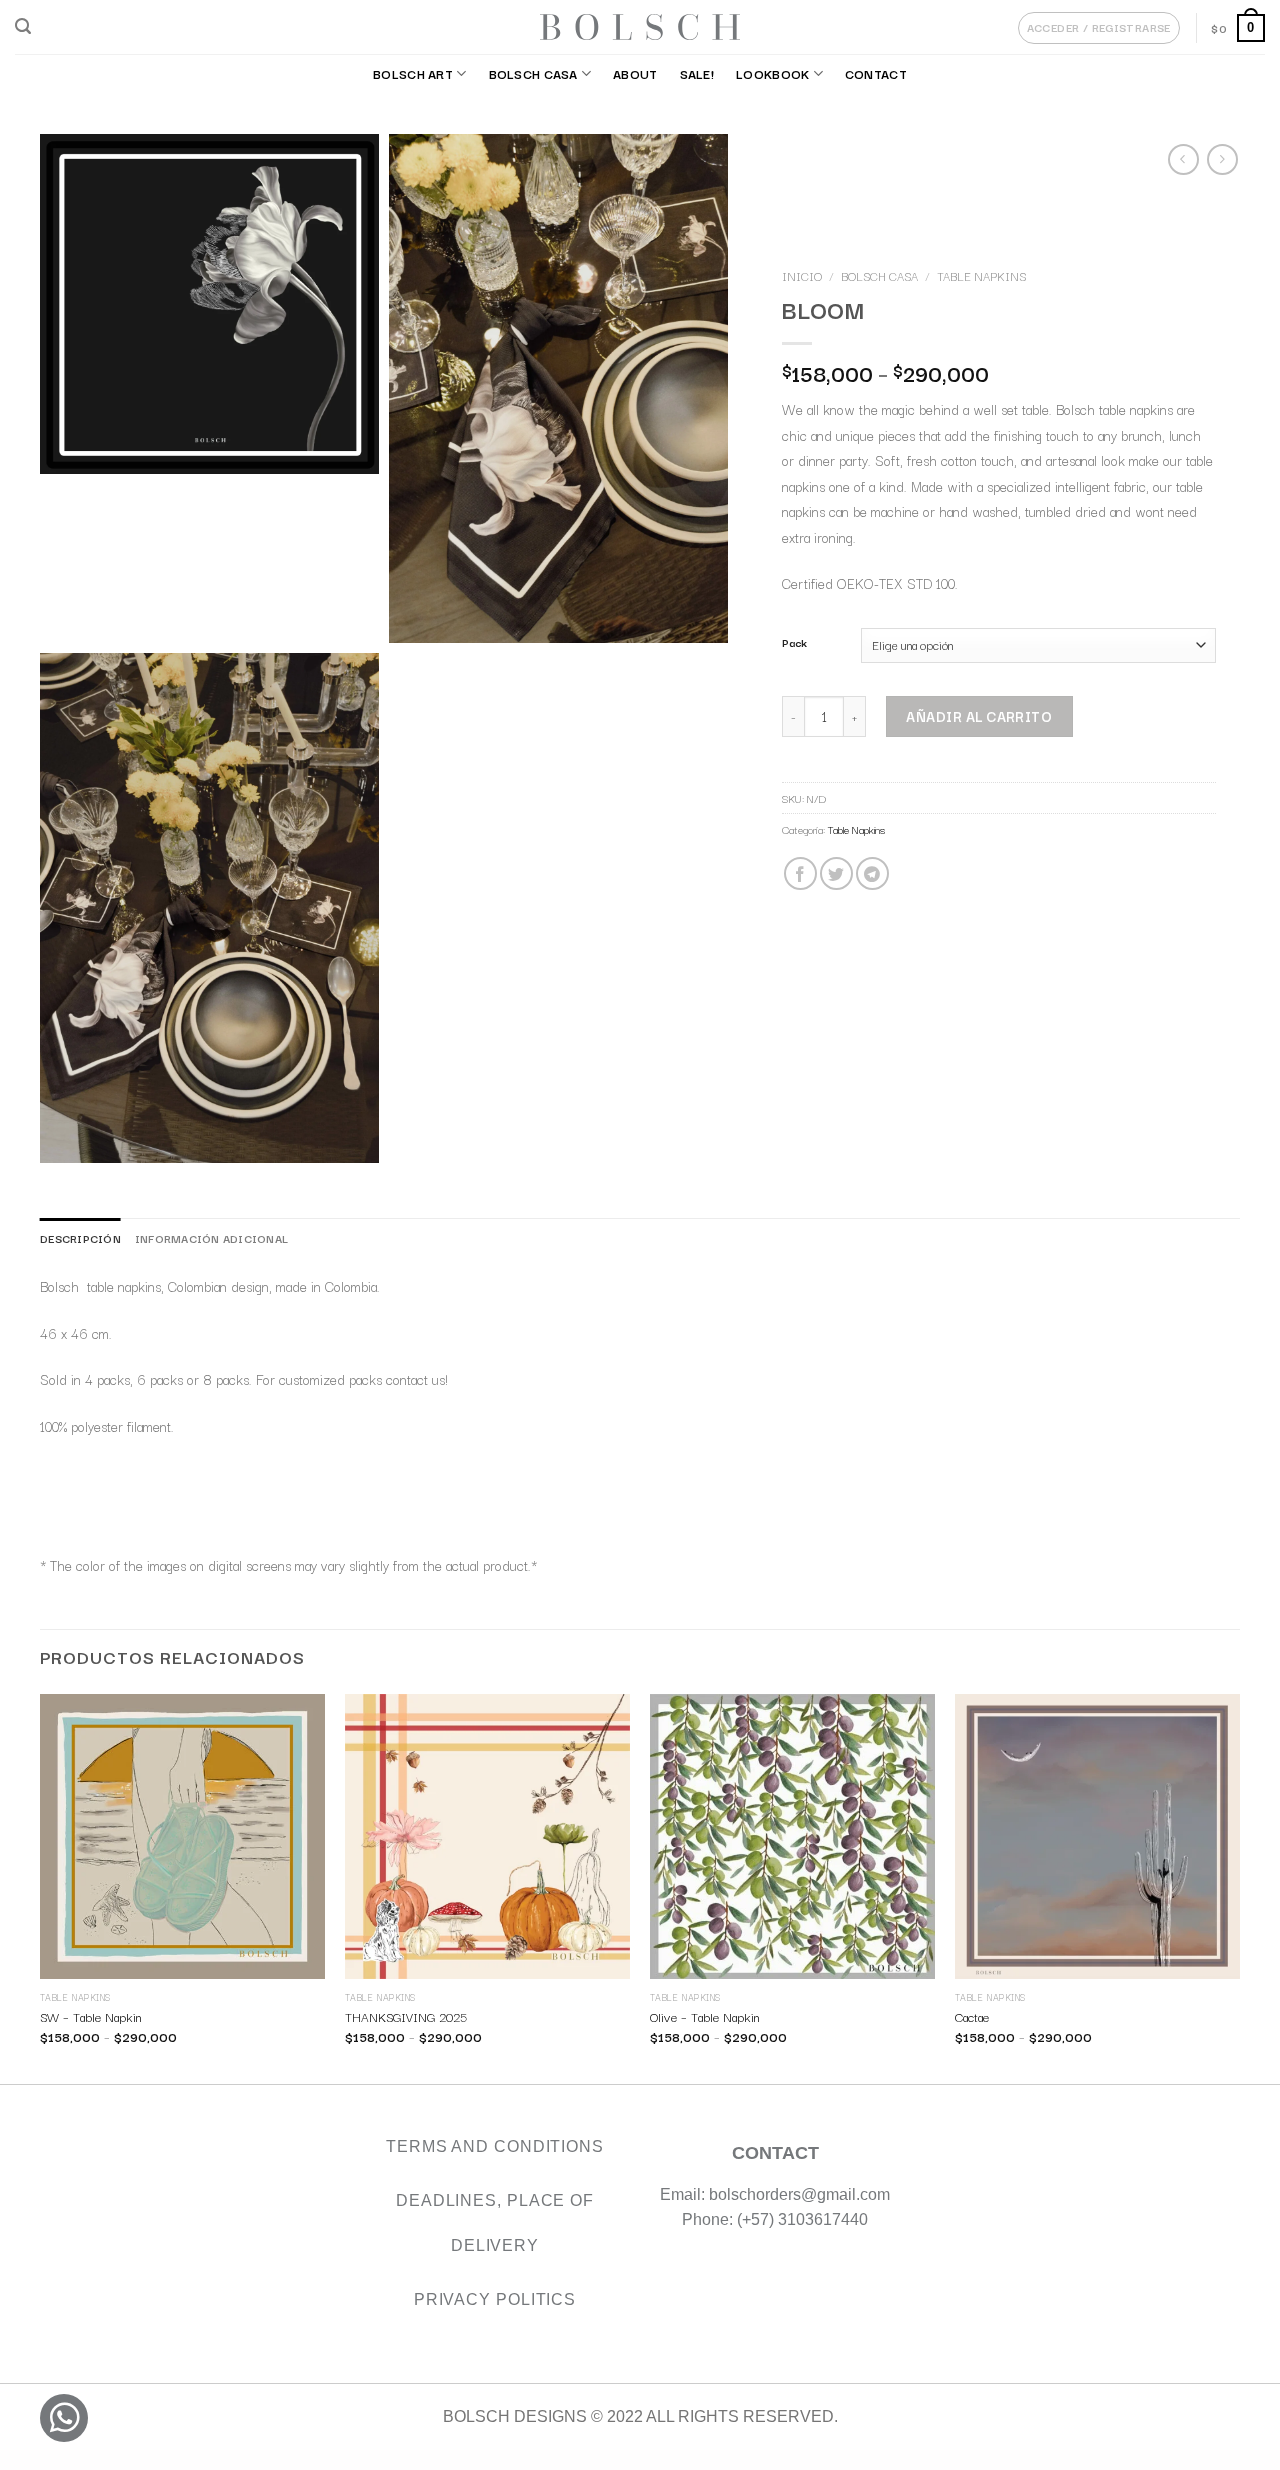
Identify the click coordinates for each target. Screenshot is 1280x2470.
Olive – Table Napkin (705, 2017)
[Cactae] (1097, 1836)
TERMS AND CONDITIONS (495, 2146)
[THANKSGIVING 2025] (487, 1836)
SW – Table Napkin (91, 2017)
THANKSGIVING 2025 (406, 2017)
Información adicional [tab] (211, 1238)
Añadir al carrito (979, 716)
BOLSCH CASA (533, 73)
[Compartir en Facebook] (799, 873)
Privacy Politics (495, 2299)
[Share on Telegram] (871, 873)
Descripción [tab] (80, 1238)
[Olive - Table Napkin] (792, 1836)
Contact (876, 73)
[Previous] (41, 1887)
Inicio (802, 276)
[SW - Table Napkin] (182, 1836)
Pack (794, 643)
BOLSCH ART (413, 73)
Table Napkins (981, 276)
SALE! (697, 73)
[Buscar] (23, 26)
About (635, 73)
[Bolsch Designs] (640, 27)
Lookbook (772, 73)
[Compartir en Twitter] (835, 873)
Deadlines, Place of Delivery (495, 2223)
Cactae (972, 2017)
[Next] (1239, 1887)
